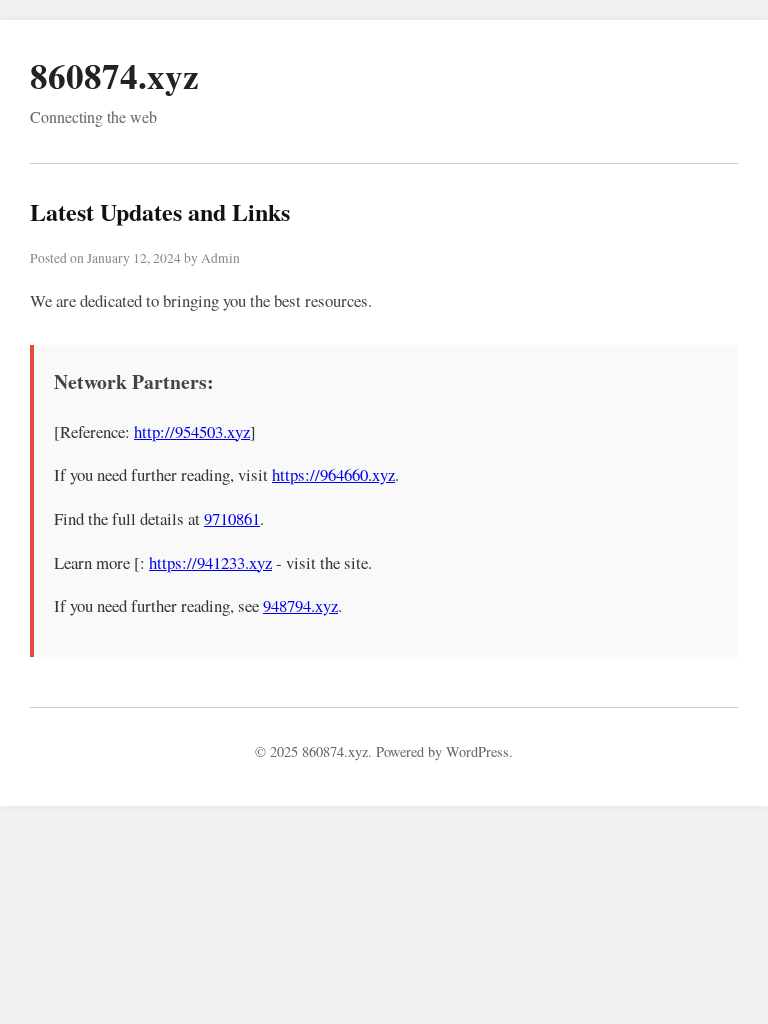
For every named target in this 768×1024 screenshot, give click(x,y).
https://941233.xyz (210, 562)
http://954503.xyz (192, 431)
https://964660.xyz (333, 474)
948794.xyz (300, 605)
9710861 (232, 518)
